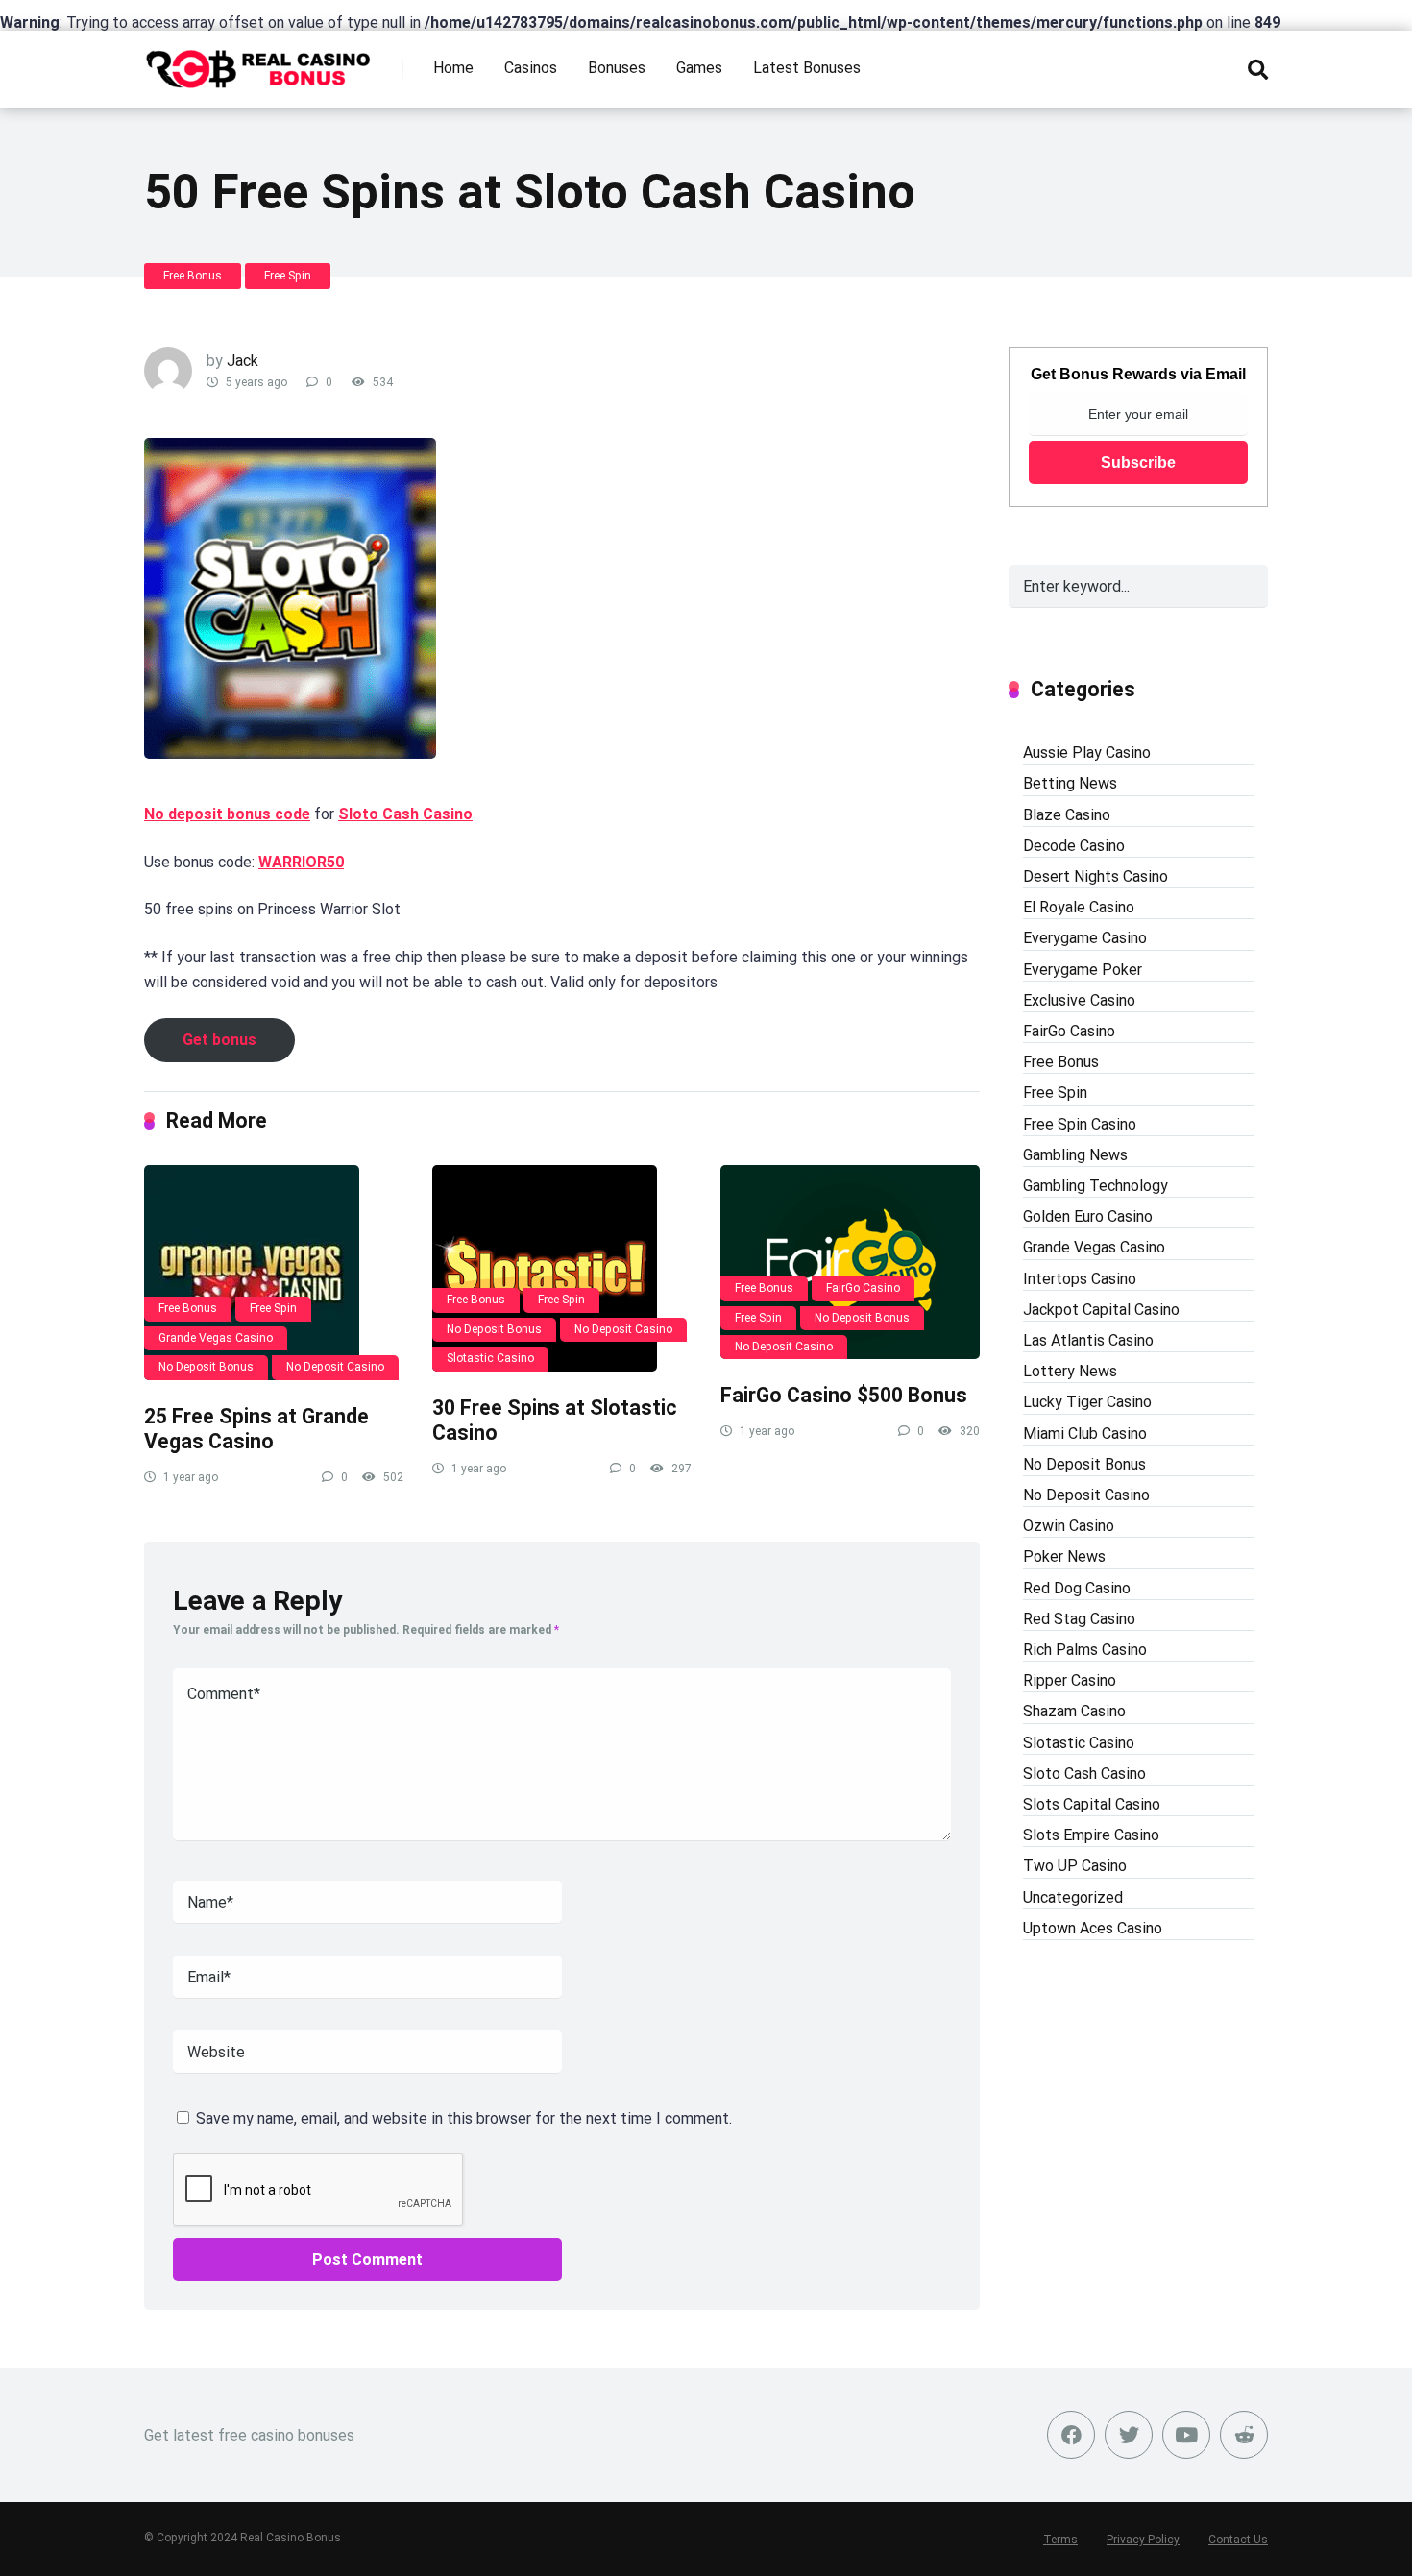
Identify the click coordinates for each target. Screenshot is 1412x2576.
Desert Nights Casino (1096, 876)
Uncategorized (1073, 1897)
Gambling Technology (1096, 1186)
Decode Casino (1074, 846)
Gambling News (1075, 1155)
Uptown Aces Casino (1093, 1928)
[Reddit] (1244, 2435)
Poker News (1064, 1556)
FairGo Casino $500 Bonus (844, 1395)
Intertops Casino (1080, 1279)
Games (699, 68)
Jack (243, 361)
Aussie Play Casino (1087, 753)
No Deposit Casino (335, 1367)
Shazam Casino (1074, 1711)
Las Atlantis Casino (1088, 1340)
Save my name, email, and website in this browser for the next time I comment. (464, 2118)
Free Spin (288, 276)
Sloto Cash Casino (405, 814)
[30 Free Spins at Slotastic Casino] (562, 1268)
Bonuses (617, 68)
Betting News (1070, 783)
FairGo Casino (863, 1288)
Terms (1060, 2540)
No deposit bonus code (227, 814)
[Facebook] (1071, 2435)
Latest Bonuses (807, 68)
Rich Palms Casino (1085, 1650)
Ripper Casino (1070, 1680)
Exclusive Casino (1079, 1000)
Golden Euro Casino (1088, 1216)
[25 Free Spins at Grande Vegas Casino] (274, 1273)
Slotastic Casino (490, 1358)
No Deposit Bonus (206, 1367)
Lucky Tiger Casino (1087, 1402)
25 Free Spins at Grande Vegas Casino (256, 1429)
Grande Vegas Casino (216, 1338)
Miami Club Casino (1085, 1434)
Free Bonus (193, 276)
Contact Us (1238, 2540)
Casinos (531, 68)
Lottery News (1070, 1371)
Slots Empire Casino (1091, 1835)
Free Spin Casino (1080, 1124)
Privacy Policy (1143, 2540)
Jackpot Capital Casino (1101, 1310)
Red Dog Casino (1077, 1588)
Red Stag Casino (1079, 1619)
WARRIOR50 (301, 862)
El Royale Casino (1079, 907)
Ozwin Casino (1069, 1526)
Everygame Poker (1083, 970)
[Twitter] (1129, 2435)
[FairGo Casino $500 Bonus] (850, 1263)
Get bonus (219, 1040)
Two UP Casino (1075, 1866)
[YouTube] (1186, 2435)
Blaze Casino (1067, 815)
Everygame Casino (1085, 938)
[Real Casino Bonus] (260, 62)
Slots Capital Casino (1092, 1804)
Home (453, 68)
